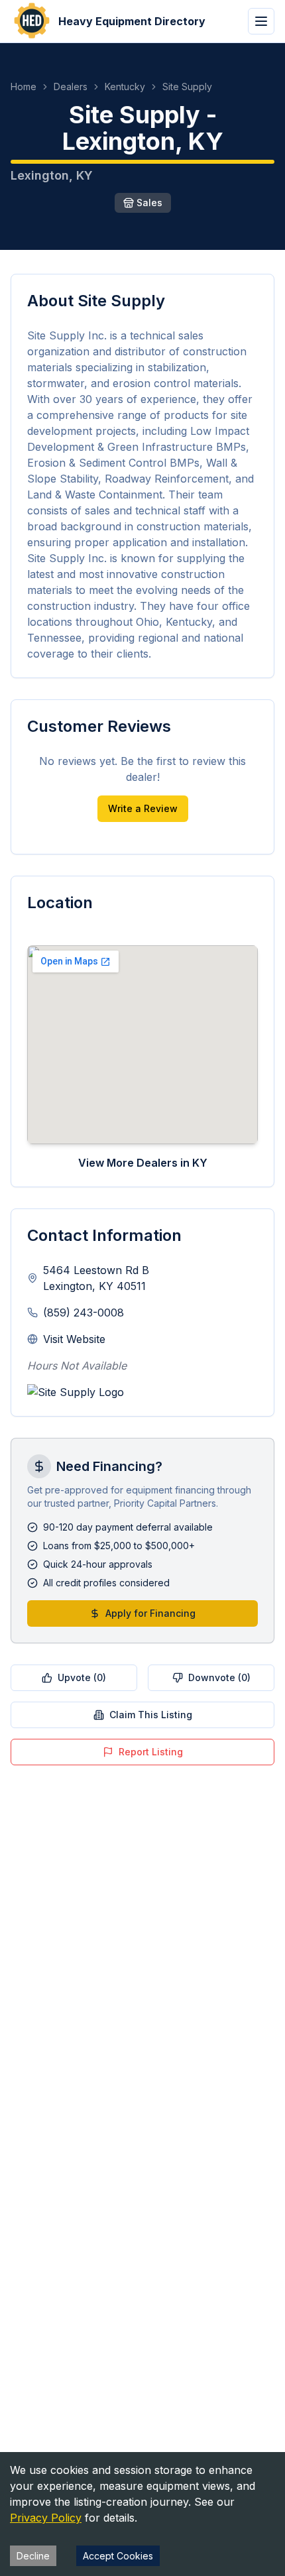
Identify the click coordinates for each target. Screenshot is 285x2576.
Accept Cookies (118, 2556)
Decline (33, 2556)
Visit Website (74, 1339)
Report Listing (151, 1752)
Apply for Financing (150, 1613)
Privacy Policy (46, 2518)
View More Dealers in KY (143, 1163)
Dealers (71, 87)
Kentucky (125, 87)
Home (24, 87)
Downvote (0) (219, 1677)
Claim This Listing (151, 1715)
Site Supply (187, 87)
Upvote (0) (82, 1677)
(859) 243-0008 (84, 1313)
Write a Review (143, 808)
